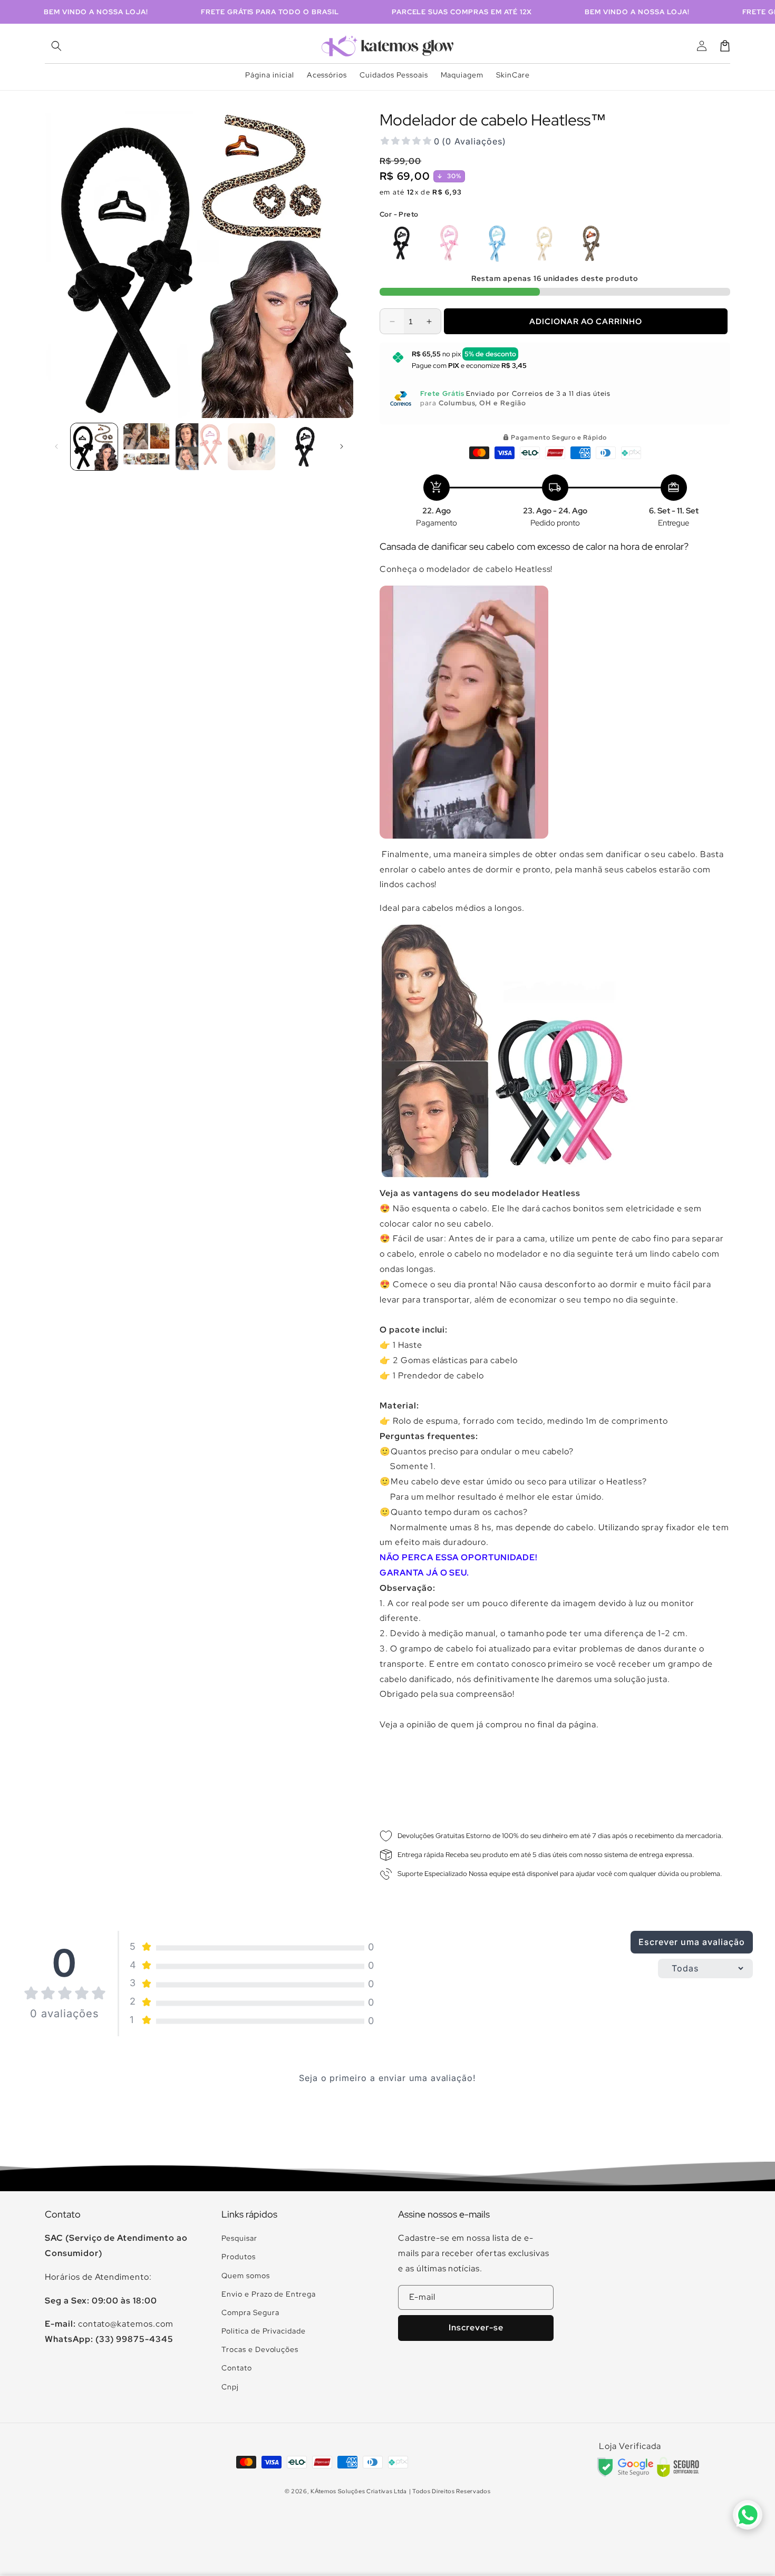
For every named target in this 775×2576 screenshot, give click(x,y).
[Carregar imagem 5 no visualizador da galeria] (304, 447)
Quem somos (246, 2276)
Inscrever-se (476, 2327)
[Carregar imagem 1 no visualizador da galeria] (94, 447)
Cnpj (230, 2387)
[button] (56, 46)
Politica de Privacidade (264, 2331)
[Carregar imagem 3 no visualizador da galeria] (199, 447)
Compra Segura (250, 2312)
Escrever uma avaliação (691, 1942)
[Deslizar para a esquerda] (56, 446)
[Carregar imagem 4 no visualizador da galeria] (251, 447)
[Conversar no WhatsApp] (748, 2515)
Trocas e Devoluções (260, 2349)
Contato (237, 2368)
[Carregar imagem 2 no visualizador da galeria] (146, 447)
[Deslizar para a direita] (342, 446)
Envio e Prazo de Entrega (269, 2294)
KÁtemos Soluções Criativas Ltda (359, 2491)
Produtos (239, 2257)
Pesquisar (239, 2238)
